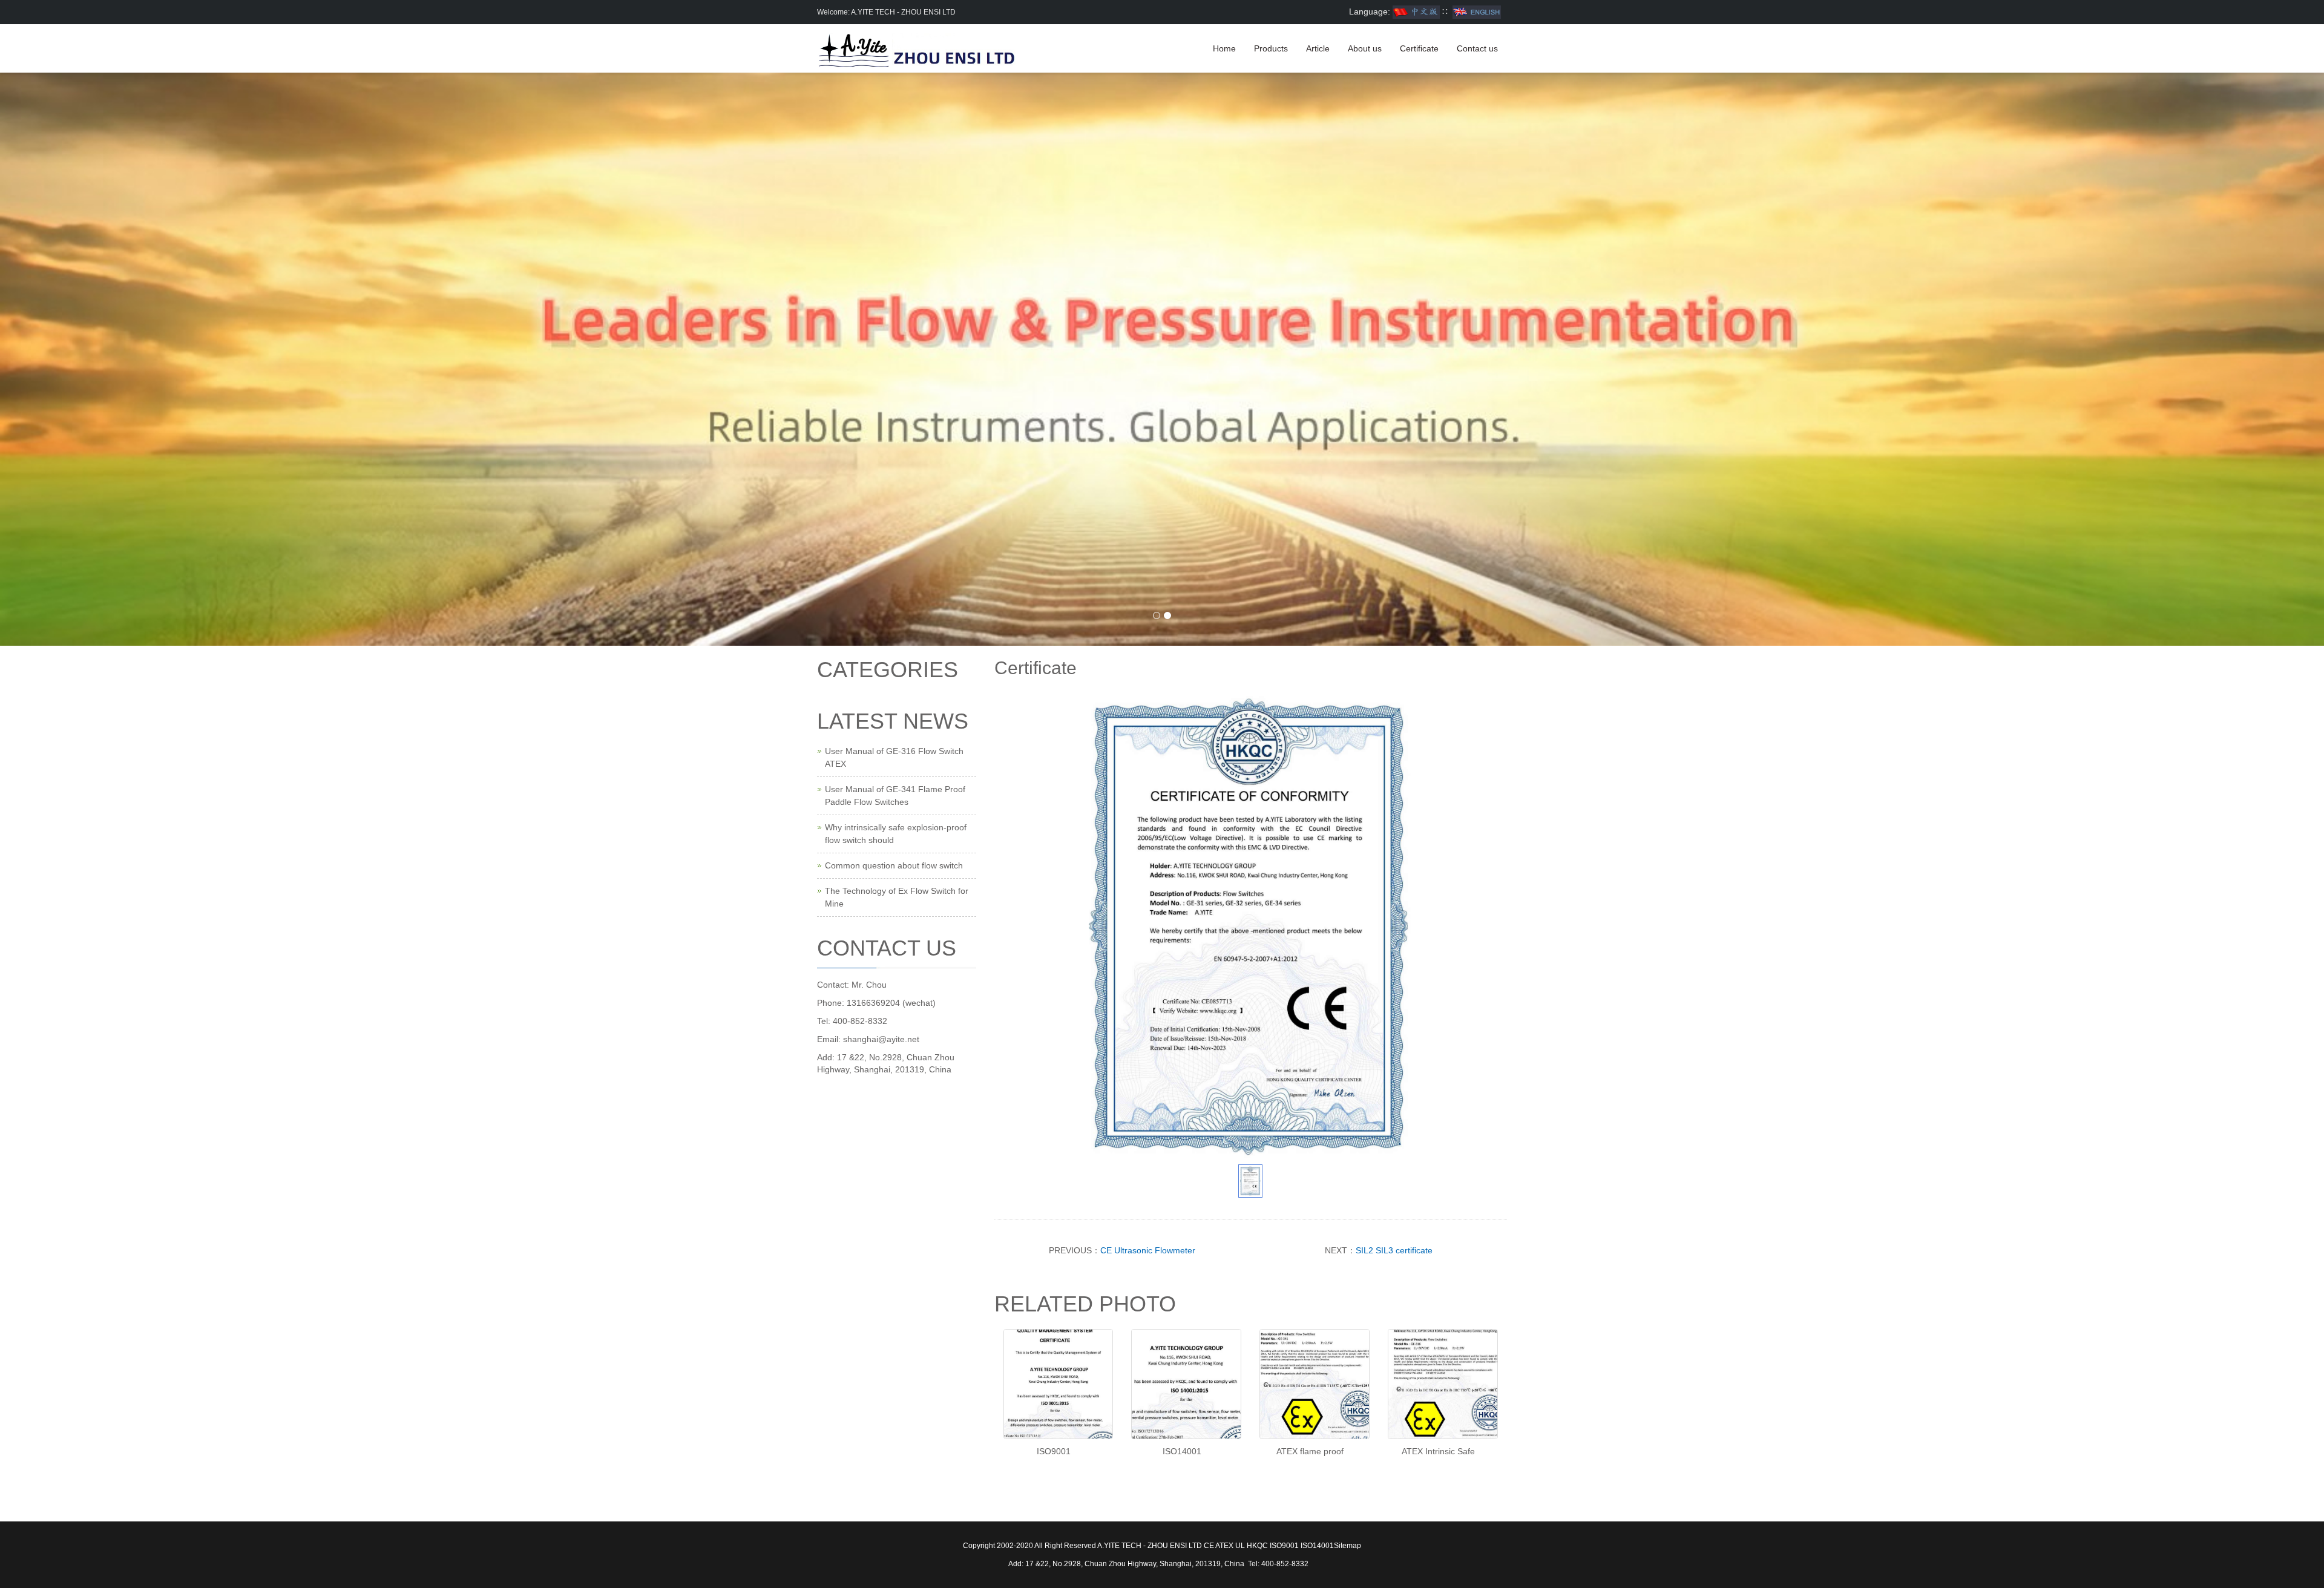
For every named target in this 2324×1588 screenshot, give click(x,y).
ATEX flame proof (1310, 1451)
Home (1224, 48)
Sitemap (1347, 1546)
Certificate (1419, 48)
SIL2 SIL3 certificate (1394, 1250)
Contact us (1477, 48)
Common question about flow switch (894, 865)
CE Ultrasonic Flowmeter (1148, 1250)
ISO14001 (1182, 1451)
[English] (1477, 11)
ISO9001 (1054, 1451)
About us (1365, 48)
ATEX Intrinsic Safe (1438, 1451)
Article (1318, 48)
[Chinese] (1416, 11)
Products (1271, 48)
